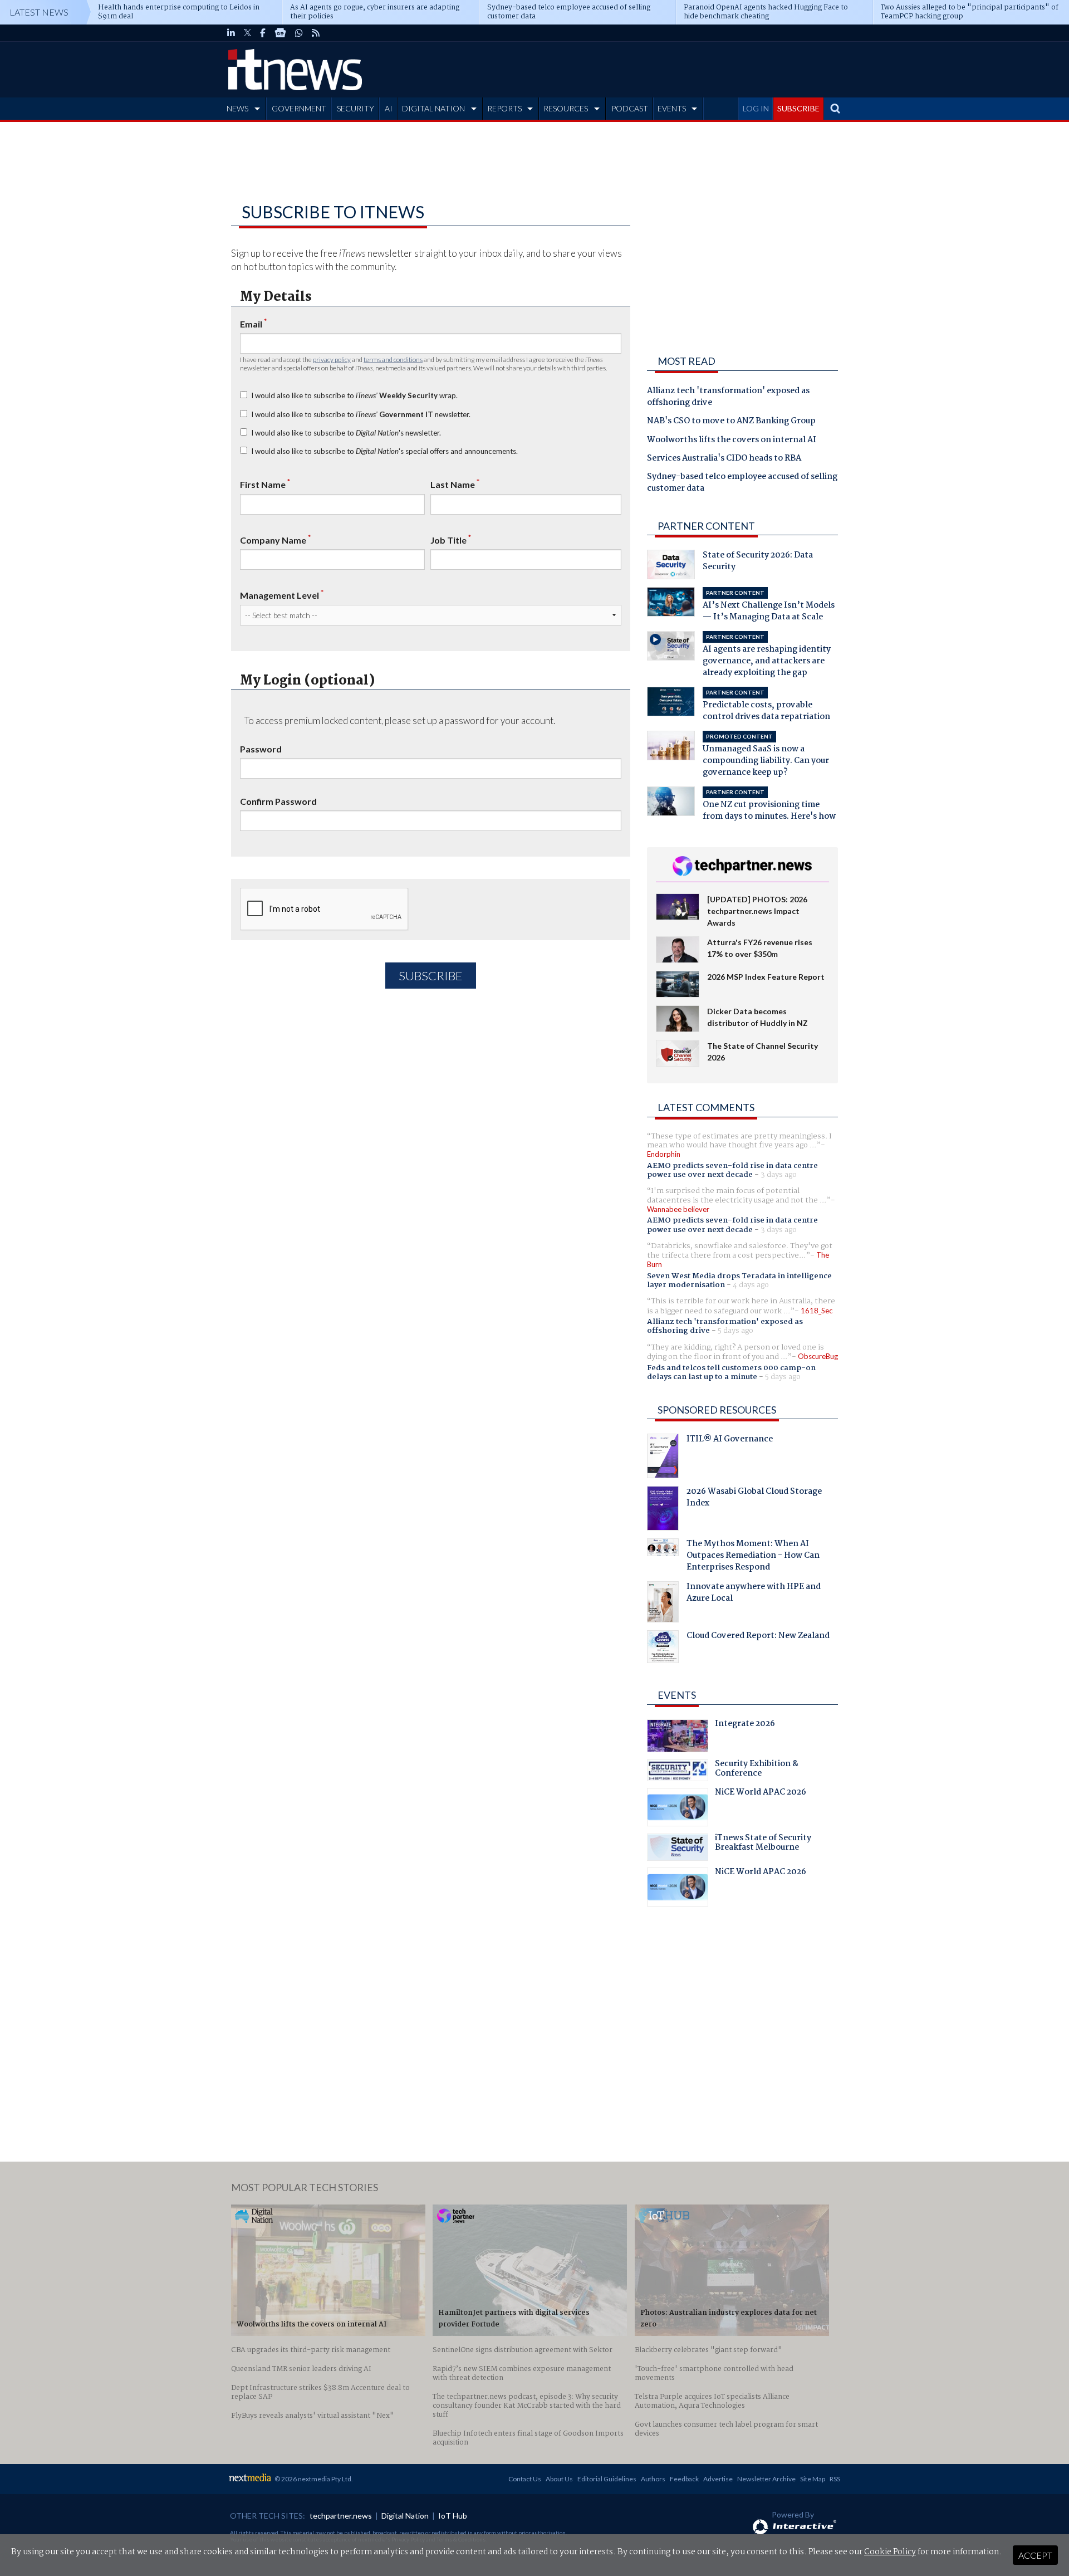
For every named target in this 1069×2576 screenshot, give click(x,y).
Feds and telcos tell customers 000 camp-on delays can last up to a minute (731, 1372)
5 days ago (735, 1331)
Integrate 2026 (745, 1725)
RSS (835, 2479)
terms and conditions (393, 360)
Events (677, 1695)
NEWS (237, 108)
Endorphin (664, 1154)
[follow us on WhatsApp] (299, 33)
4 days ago (751, 1285)
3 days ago (779, 1175)
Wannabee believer (678, 1209)
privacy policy (332, 360)
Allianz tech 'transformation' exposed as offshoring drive (728, 397)
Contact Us (525, 2479)
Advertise (718, 2479)
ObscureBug (818, 1356)
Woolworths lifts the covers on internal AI (732, 441)
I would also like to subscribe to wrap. (354, 395)
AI (389, 108)
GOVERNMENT (299, 108)
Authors (653, 2479)
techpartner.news (341, 2516)
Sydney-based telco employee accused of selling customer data (742, 483)
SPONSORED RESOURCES (717, 1410)
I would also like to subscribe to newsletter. (361, 414)
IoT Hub (453, 2516)
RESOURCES (566, 108)
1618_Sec (817, 1311)
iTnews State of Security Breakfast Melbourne (763, 1844)
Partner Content (706, 526)
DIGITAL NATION (433, 108)
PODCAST (630, 108)
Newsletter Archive (766, 2479)
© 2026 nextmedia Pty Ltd (313, 2479)
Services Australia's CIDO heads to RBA (724, 459)
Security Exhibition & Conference (757, 1770)
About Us (559, 2479)
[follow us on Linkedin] (231, 33)
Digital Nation (405, 2516)
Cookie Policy (890, 2552)
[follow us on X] (247, 33)
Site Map (813, 2479)
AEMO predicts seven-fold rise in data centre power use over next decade (732, 1170)
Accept (1035, 2555)
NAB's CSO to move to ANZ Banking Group (731, 422)
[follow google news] (280, 33)
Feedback (684, 2479)
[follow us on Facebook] (263, 33)
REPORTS (504, 108)
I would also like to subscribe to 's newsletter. (346, 433)
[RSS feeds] (316, 33)
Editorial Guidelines (607, 2479)
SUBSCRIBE (798, 108)
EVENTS (672, 108)
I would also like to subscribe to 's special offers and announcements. (384, 451)
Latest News (39, 12)
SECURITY (355, 108)
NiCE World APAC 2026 (761, 1793)
